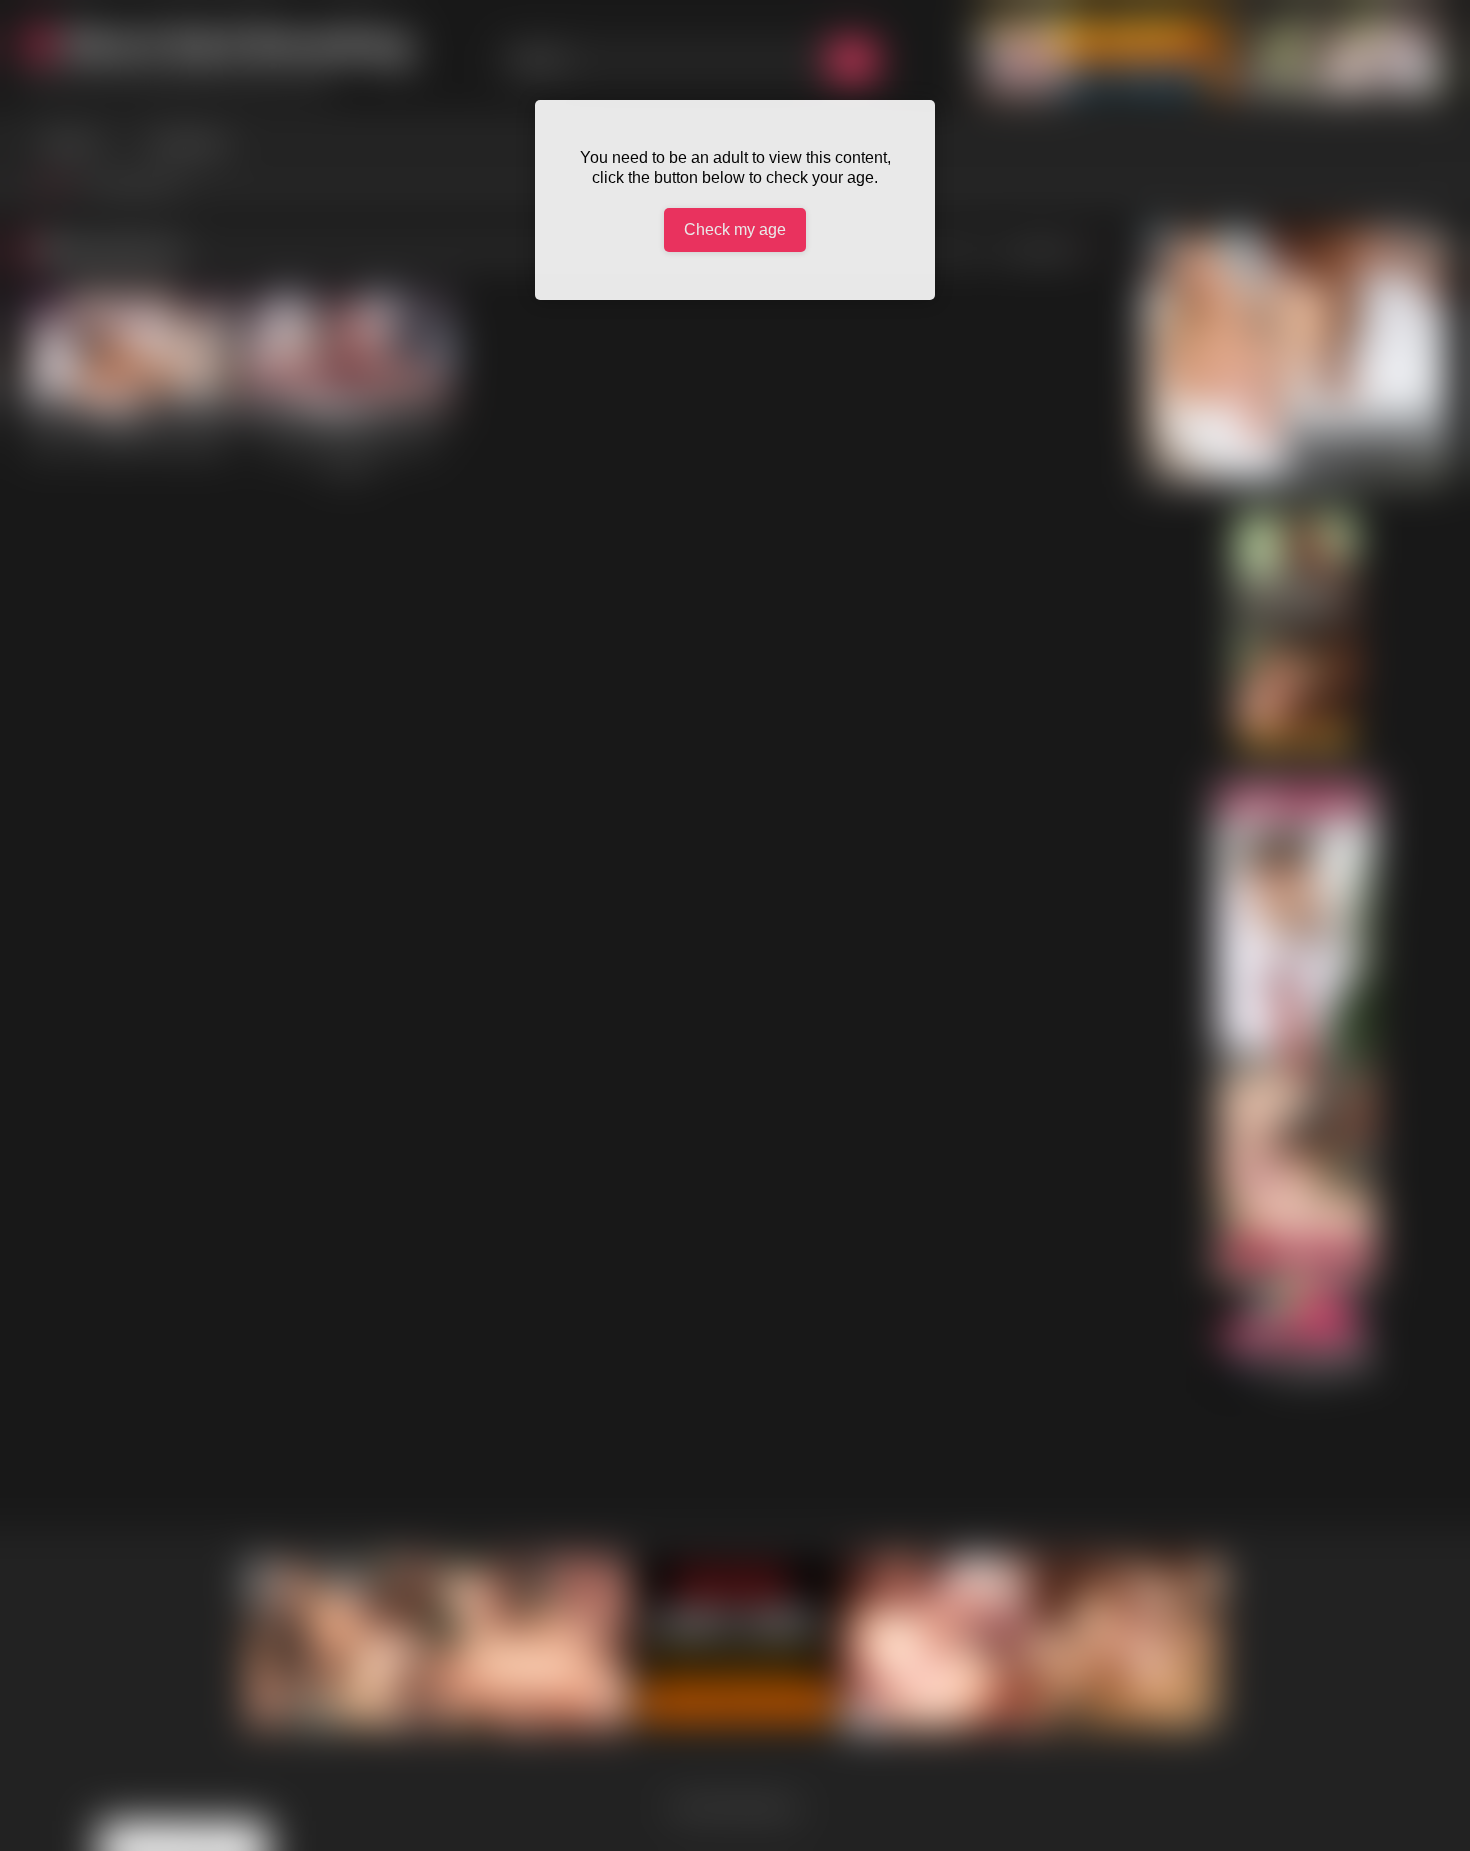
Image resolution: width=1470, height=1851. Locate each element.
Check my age (735, 229)
